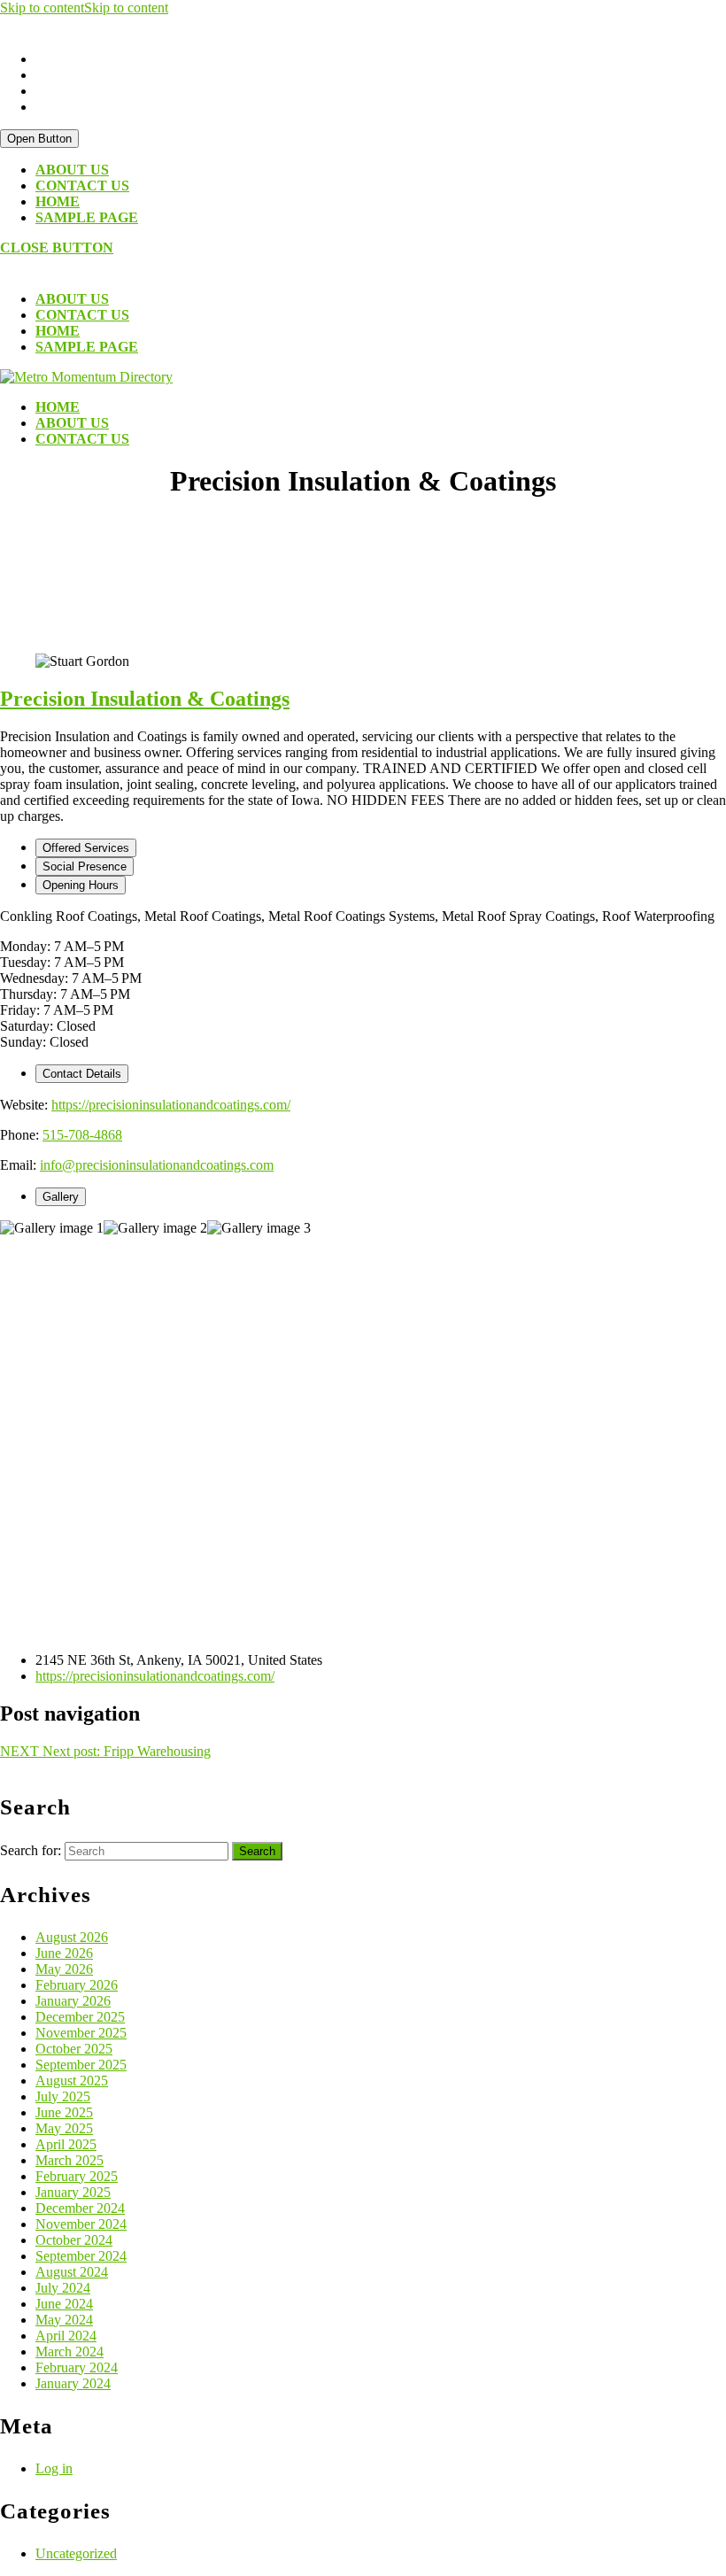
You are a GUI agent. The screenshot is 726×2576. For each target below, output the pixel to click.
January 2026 (73, 2001)
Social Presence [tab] (85, 866)
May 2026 (64, 1969)
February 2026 (77, 1985)
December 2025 (80, 2017)
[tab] (39, 139)
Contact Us (82, 186)
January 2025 (73, 2192)
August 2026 (72, 1937)
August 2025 (72, 2081)
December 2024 (80, 2208)
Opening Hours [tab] (81, 885)
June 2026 (64, 1953)
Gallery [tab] (61, 1197)
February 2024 (77, 2367)
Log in (54, 2468)
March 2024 (70, 2352)
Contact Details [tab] (82, 1074)
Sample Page (87, 217)
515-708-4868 (82, 1135)
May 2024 (64, 2320)
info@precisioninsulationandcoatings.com (157, 1165)
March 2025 (70, 2160)
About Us (72, 170)
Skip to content (84, 8)
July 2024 (63, 2288)
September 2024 (81, 2256)
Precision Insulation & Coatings (145, 699)
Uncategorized (76, 2553)
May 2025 (64, 2128)
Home (58, 201)
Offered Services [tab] (86, 848)
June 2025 (64, 2112)
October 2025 (74, 2049)
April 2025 (66, 2144)
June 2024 (64, 2304)
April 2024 (66, 2336)
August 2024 (72, 2272)
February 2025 (77, 2176)
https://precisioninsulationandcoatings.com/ (171, 1105)
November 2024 (81, 2224)
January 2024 (73, 2383)
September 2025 (81, 2065)
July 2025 (63, 2096)
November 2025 (81, 2033)
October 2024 (74, 2240)
